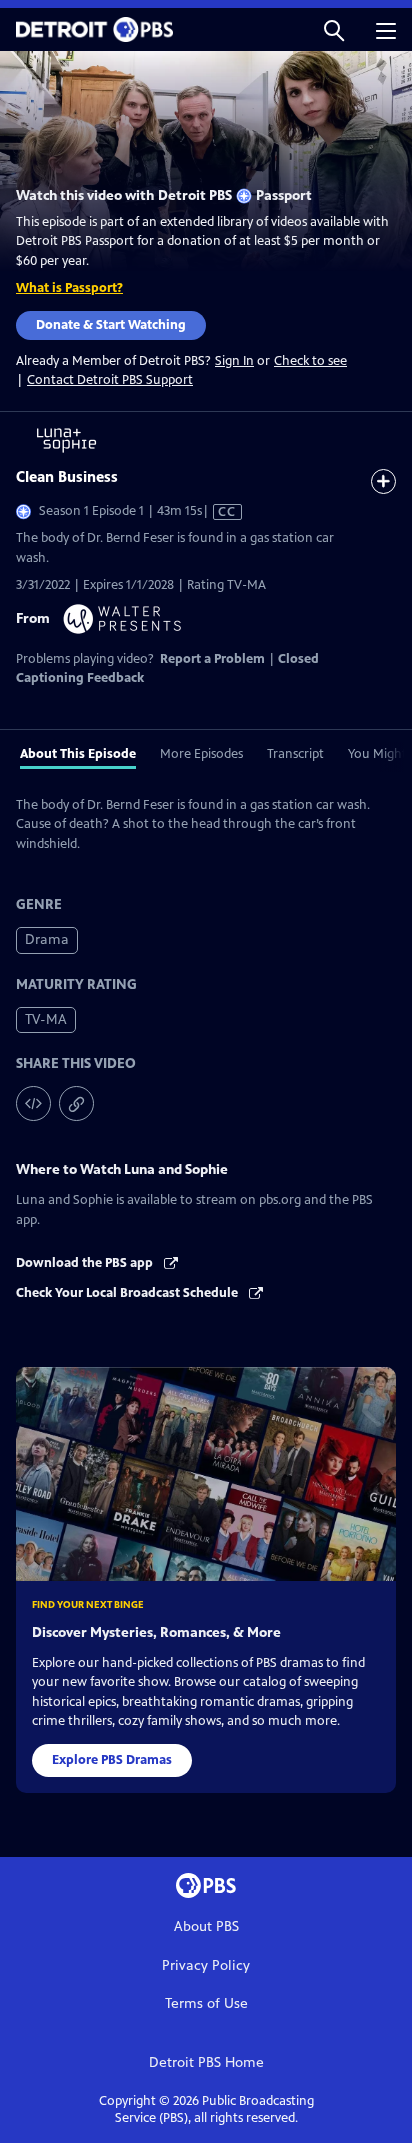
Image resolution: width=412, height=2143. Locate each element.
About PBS (206, 1926)
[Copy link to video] (76, 1103)
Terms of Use (206, 2003)
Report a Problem (212, 659)
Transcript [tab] (295, 754)
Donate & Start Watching (111, 325)
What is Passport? (69, 288)
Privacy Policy (206, 1965)
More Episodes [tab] (201, 754)
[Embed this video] (33, 1103)
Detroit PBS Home (206, 2062)
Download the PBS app (86, 1263)
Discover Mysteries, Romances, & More (156, 1632)
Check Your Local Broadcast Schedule (128, 1293)
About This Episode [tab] (78, 754)
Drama (47, 939)
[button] (334, 29)
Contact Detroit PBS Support (110, 380)
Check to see (310, 361)
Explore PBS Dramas (112, 1760)
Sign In (234, 361)
